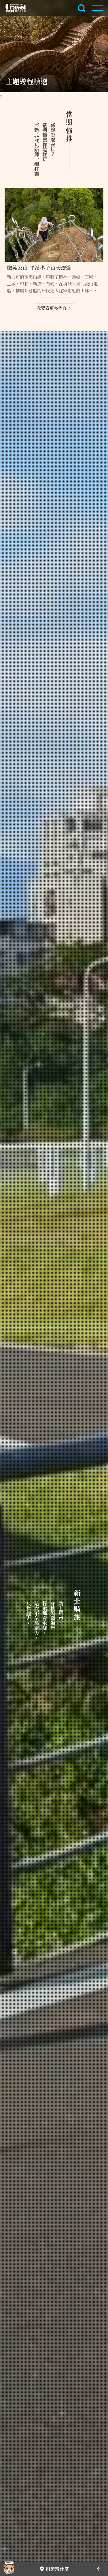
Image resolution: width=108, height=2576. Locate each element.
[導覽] (98, 8)
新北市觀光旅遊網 (18, 8)
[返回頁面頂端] (99, 2569)
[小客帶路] (9, 2569)
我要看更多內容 (52, 308)
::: (2, 96)
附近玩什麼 (57, 2569)
